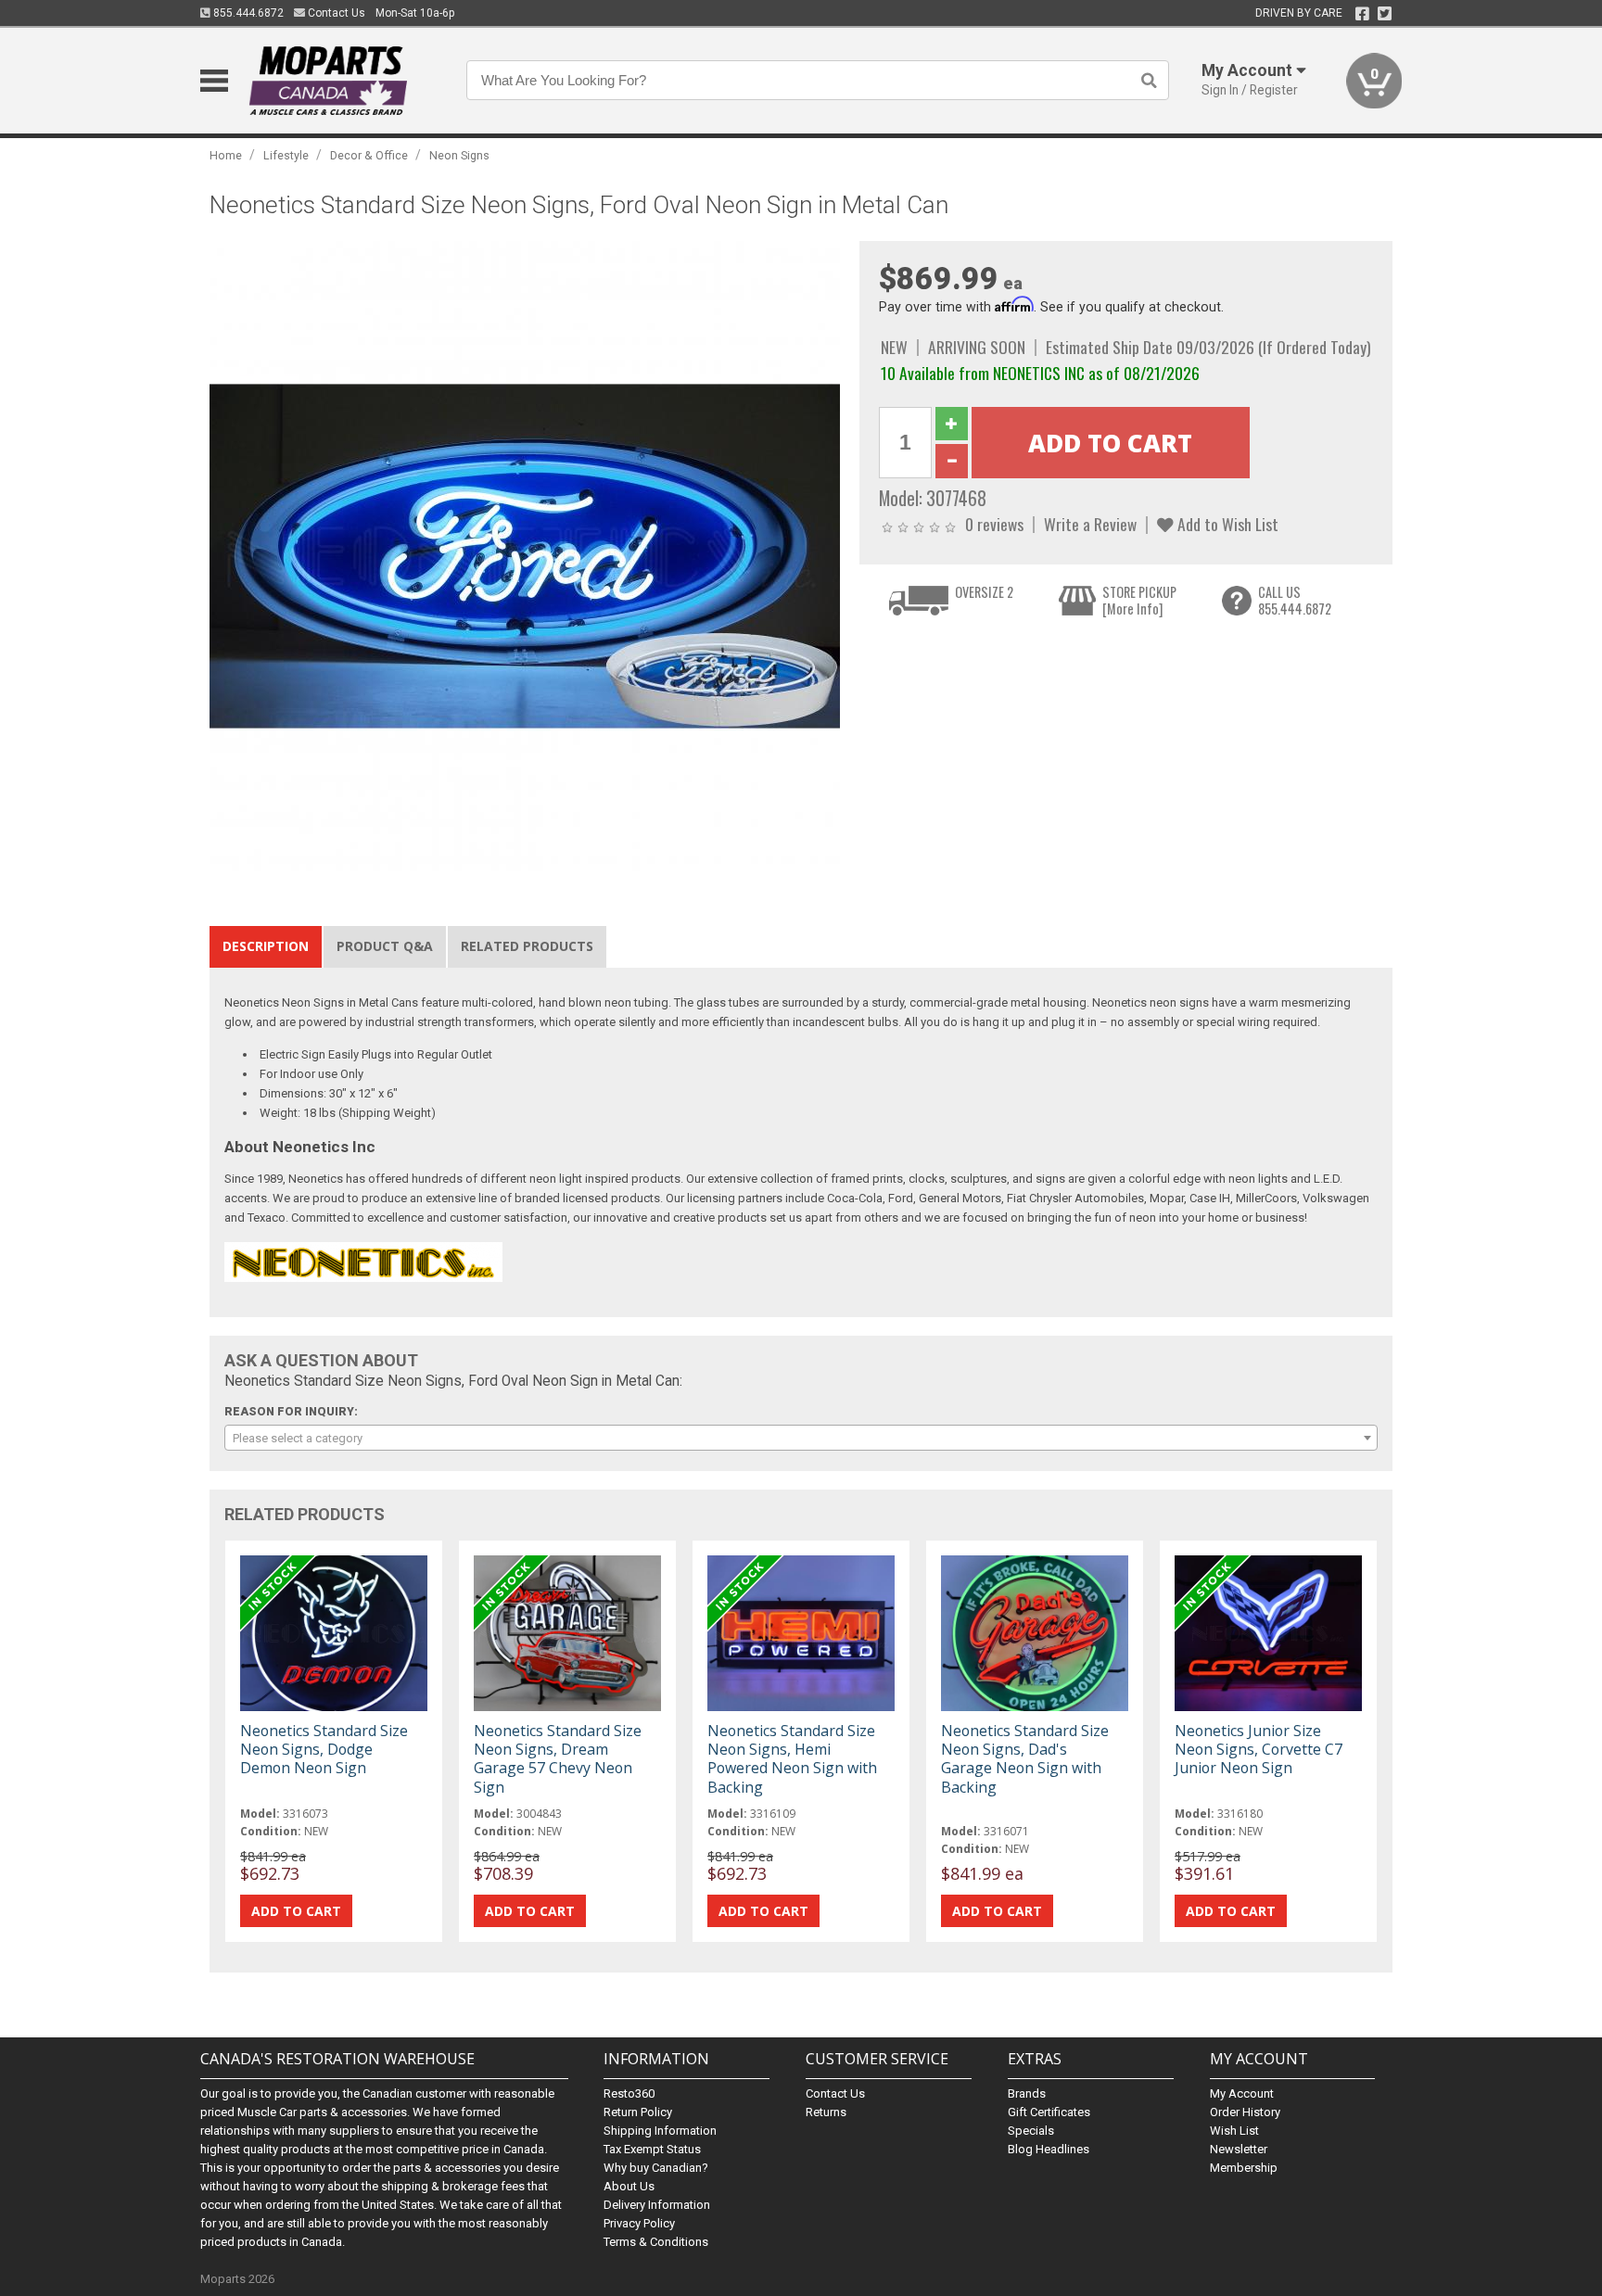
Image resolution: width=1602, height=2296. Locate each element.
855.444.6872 (247, 13)
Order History (1245, 2112)
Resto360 (629, 2093)
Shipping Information (660, 2131)
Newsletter (1239, 2149)
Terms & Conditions (656, 2242)
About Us (629, 2186)
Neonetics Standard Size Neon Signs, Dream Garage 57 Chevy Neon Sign (558, 1759)
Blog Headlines (1049, 2149)
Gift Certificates (1049, 2112)
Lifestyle (286, 155)
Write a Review (1090, 524)
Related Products (527, 946)
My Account (1242, 2093)
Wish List (1234, 2131)
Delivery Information (657, 2205)
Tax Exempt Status (652, 2149)
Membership (1244, 2168)
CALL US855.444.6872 (1295, 600)
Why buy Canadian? (656, 2168)
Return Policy (638, 2112)
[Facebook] (1362, 14)
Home (226, 155)
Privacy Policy (639, 2223)
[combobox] (801, 1438)
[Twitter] (1385, 14)
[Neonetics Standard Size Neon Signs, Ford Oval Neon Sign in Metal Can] (525, 556)
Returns (826, 2112)
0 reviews (994, 524)
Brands (1027, 2093)
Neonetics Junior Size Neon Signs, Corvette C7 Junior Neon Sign (1259, 1749)
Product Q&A (385, 946)
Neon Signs (459, 155)
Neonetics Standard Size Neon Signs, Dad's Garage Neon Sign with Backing (1025, 1759)
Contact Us (335, 13)
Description (266, 946)
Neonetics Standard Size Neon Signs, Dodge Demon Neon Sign (324, 1749)
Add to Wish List (1226, 524)
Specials (1031, 2131)
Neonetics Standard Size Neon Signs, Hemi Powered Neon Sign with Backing (792, 1759)
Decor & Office (369, 155)
